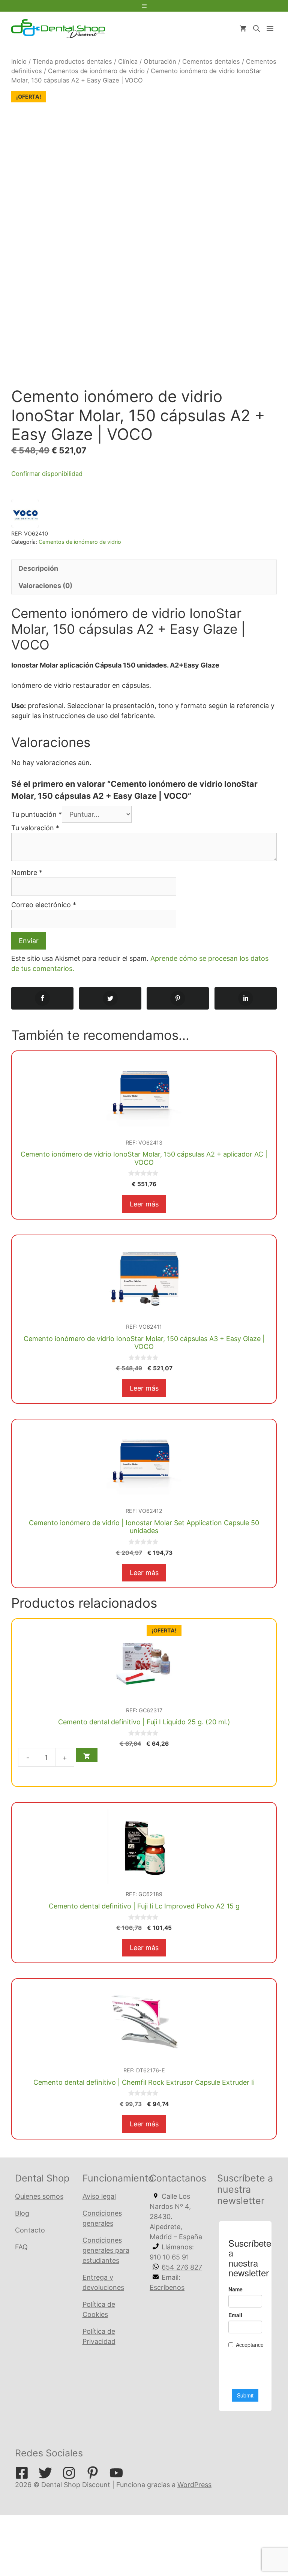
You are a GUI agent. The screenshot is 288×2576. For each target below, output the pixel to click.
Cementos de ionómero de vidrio (96, 71)
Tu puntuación (37, 814)
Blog (22, 2213)
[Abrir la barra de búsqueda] (256, 29)
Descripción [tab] (38, 568)
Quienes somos (39, 2196)
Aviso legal (99, 2196)
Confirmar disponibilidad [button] (47, 474)
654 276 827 (182, 2267)
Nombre (27, 872)
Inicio (19, 62)
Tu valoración (35, 828)
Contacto (30, 2230)
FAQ (21, 2247)
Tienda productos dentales (72, 62)
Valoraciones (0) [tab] (45, 586)
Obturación (160, 62)
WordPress (194, 2485)
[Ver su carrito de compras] (243, 29)
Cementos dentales (211, 62)
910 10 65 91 (169, 2257)
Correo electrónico (44, 905)
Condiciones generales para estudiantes (106, 2250)
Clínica (128, 62)
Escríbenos (167, 2287)
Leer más (144, 1204)
